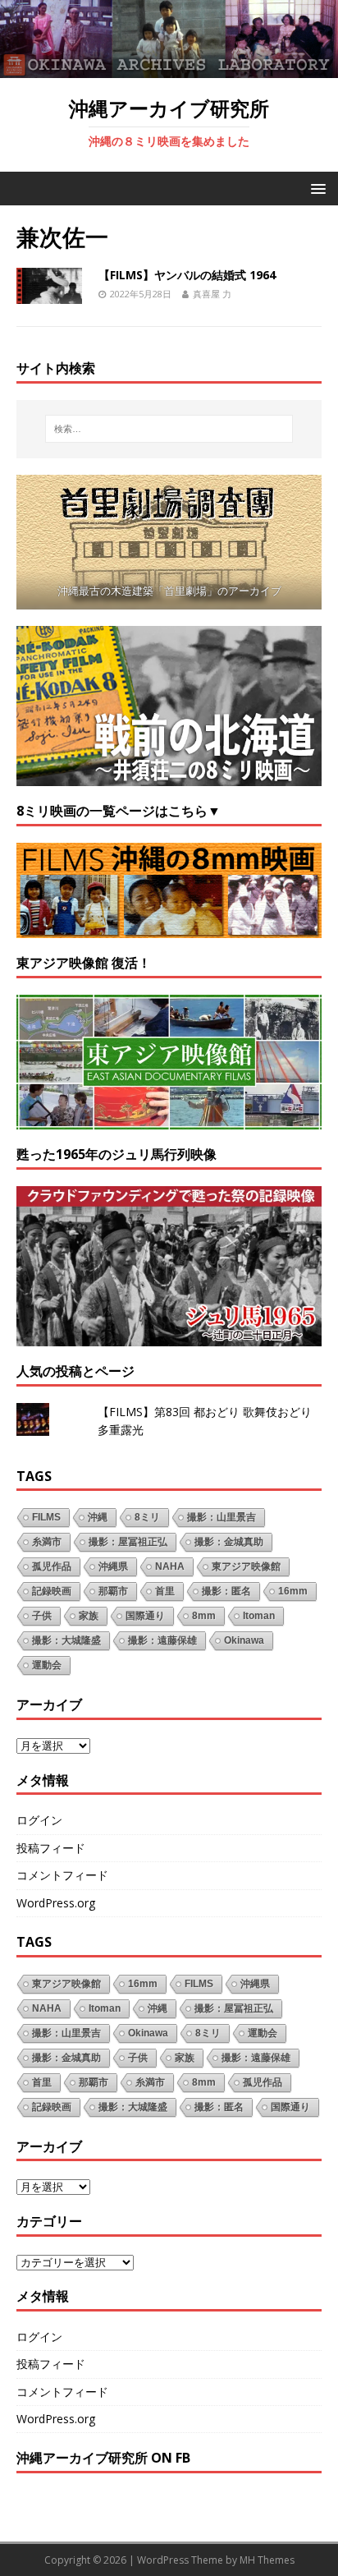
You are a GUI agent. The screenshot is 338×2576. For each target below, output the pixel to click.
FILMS (46, 1517)
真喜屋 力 (212, 294)
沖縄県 (113, 1566)
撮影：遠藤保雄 (162, 1640)
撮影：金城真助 (229, 1542)
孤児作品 (52, 1566)
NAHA (170, 1566)
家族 (89, 1616)
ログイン (39, 1820)
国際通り (145, 1616)
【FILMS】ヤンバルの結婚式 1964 (187, 275)
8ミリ (147, 1517)
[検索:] (169, 429)
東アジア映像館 (246, 1566)
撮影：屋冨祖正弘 (128, 1542)
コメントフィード (62, 1875)
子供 (42, 1616)
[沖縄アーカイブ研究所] (169, 69)
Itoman (259, 1616)
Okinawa (244, 1640)
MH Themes (267, 2560)
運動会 (47, 1665)
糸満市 (47, 1542)
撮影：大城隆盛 (66, 1640)
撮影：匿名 (226, 1591)
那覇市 (113, 1591)
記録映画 (52, 1591)
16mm (293, 1591)
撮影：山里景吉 (222, 1517)
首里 (165, 1591)
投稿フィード (51, 1848)
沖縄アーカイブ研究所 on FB (103, 2458)
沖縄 (98, 1517)
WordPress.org (56, 1903)
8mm (204, 1616)
